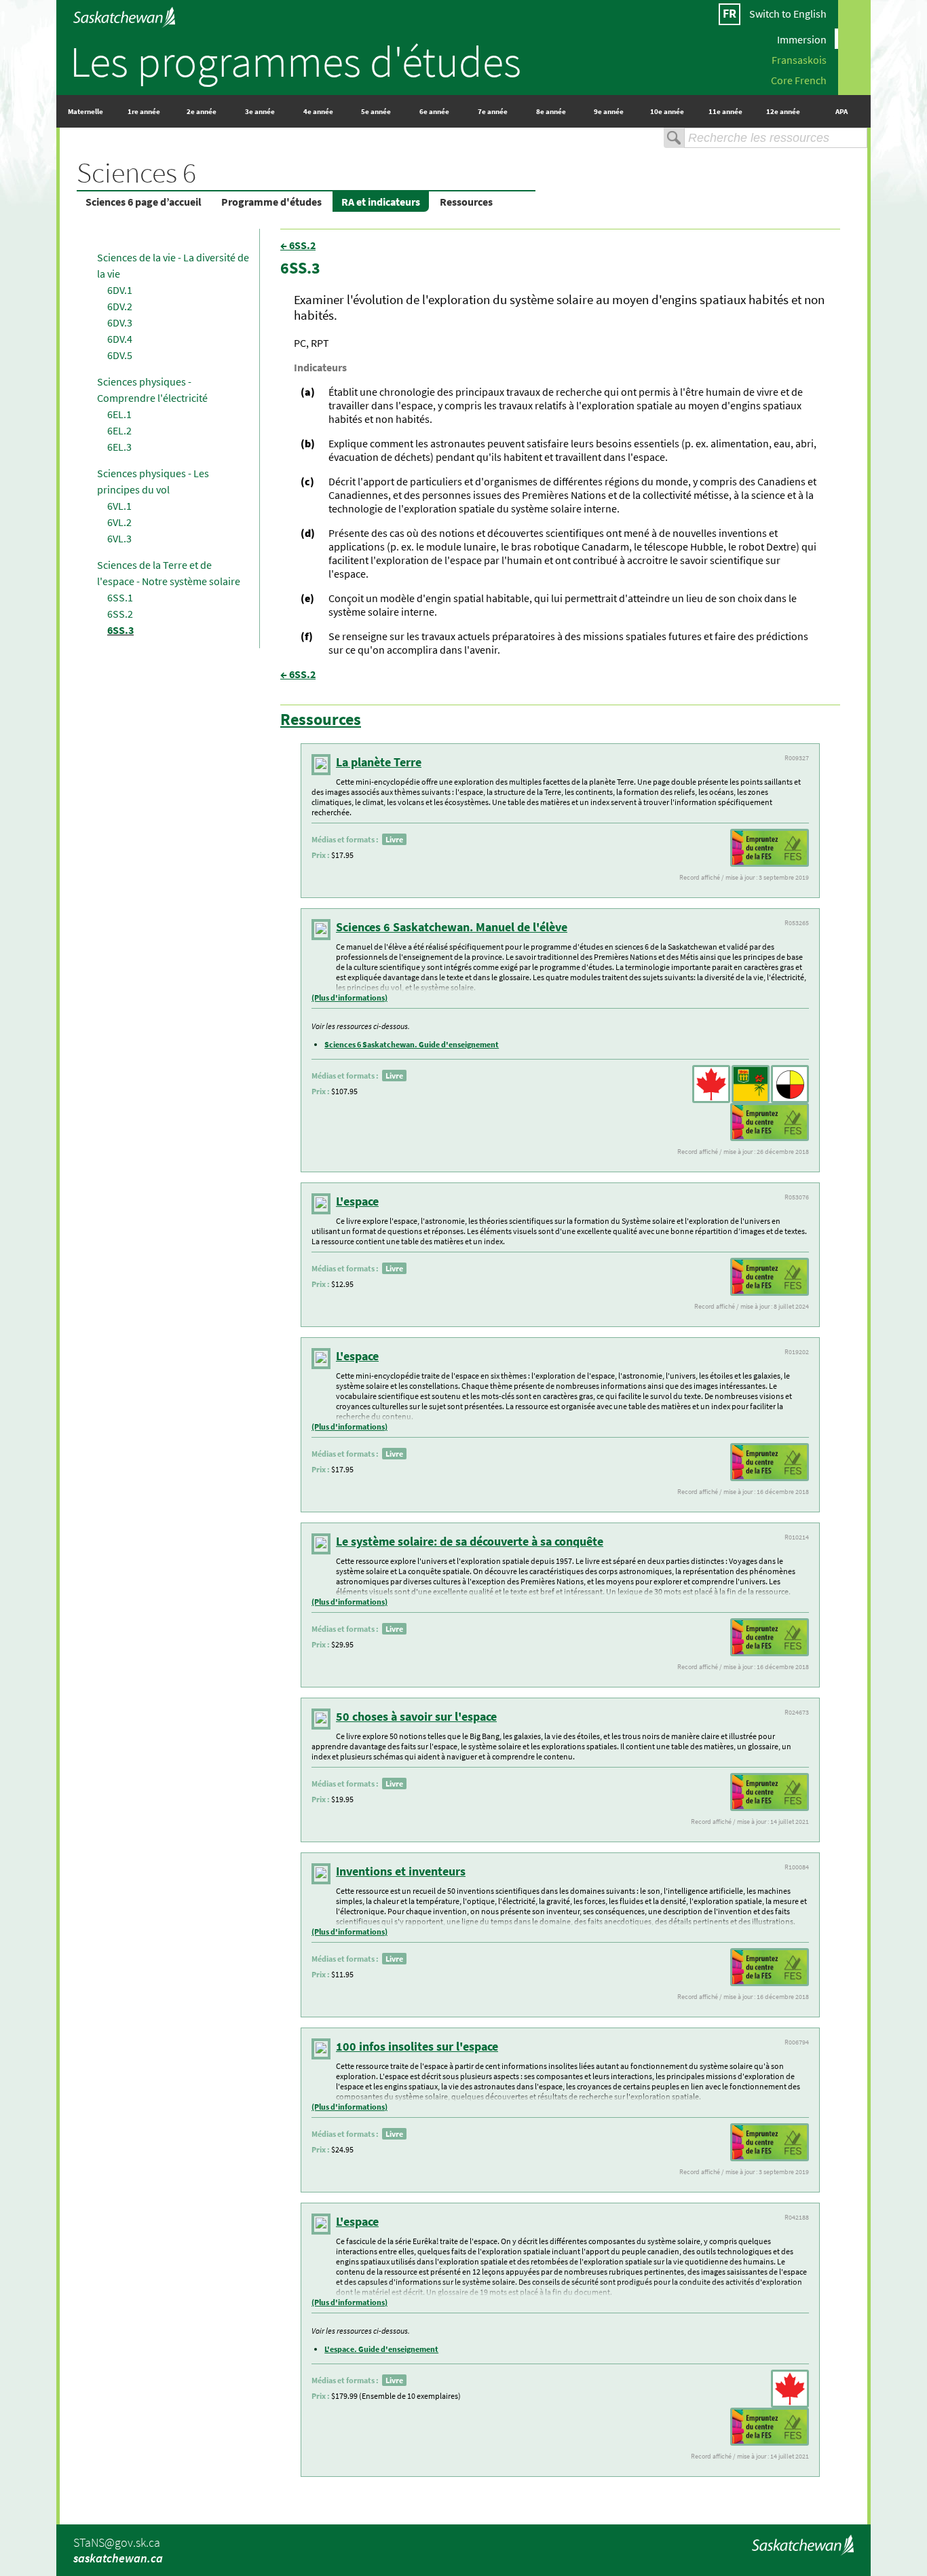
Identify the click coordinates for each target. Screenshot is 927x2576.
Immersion (802, 39)
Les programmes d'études (296, 61)
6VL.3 (119, 538)
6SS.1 (120, 597)
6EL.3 (119, 447)
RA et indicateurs (381, 202)
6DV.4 (120, 339)
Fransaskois (799, 59)
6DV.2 (120, 306)
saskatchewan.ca (118, 2558)
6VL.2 (119, 522)
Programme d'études (271, 202)
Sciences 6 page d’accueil (144, 202)
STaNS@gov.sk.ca (117, 2542)
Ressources (466, 202)
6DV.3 (120, 322)
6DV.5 (120, 355)
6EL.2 (119, 430)
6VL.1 (119, 506)
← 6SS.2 (298, 245)
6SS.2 (120, 614)
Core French (799, 79)
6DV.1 (120, 290)
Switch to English (788, 14)
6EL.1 (119, 414)
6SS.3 (120, 630)
